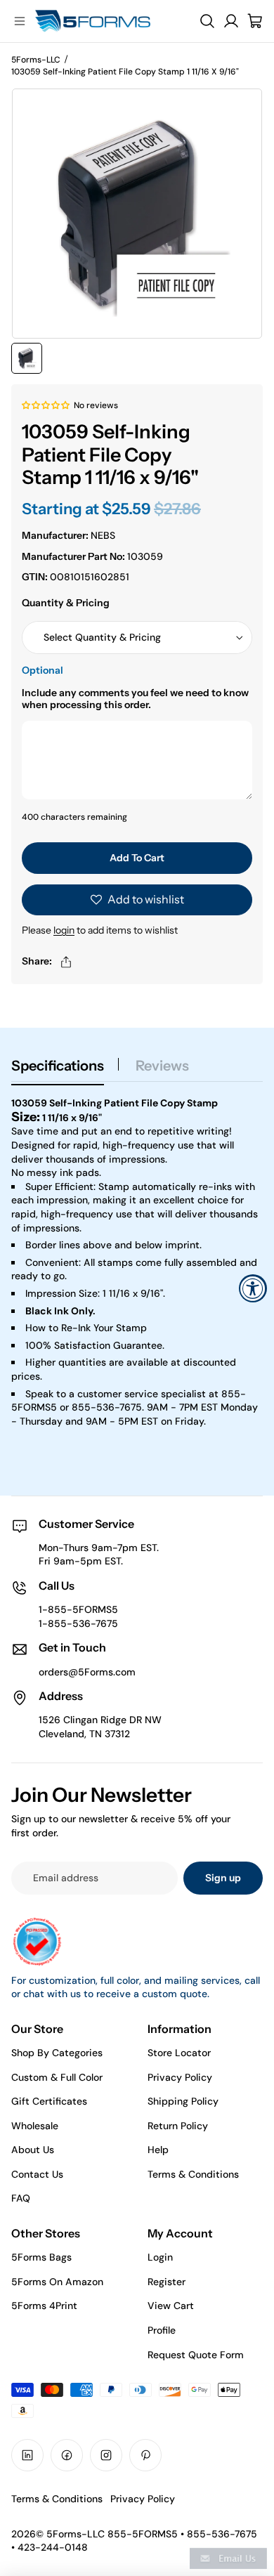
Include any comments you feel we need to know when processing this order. (135, 699)
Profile (162, 2330)
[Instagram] (106, 2455)
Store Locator (179, 2053)
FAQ (21, 2198)
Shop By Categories (57, 2053)
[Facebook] (67, 2455)
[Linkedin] (27, 2455)
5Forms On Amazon (57, 2282)
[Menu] (20, 21)
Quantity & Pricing (66, 603)
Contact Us (37, 2174)
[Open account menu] (231, 21)
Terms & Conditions (193, 2174)
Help (158, 2150)
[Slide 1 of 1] (27, 358)
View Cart (171, 2306)
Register (167, 2282)
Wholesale (35, 2126)
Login (160, 2257)
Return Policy (178, 2126)
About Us (33, 2150)
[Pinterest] (145, 2455)
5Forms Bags (41, 2257)
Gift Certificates (49, 2101)
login (64, 930)
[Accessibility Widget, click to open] (253, 1288)
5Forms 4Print (44, 2306)
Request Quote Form (196, 2355)
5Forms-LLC (36, 60)
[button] (46, 405)
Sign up (223, 1878)
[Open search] (207, 21)
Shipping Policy (183, 2101)
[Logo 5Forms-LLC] (109, 21)
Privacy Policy (180, 2077)
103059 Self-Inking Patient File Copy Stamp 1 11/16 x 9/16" (125, 72)
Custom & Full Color (57, 2077)
